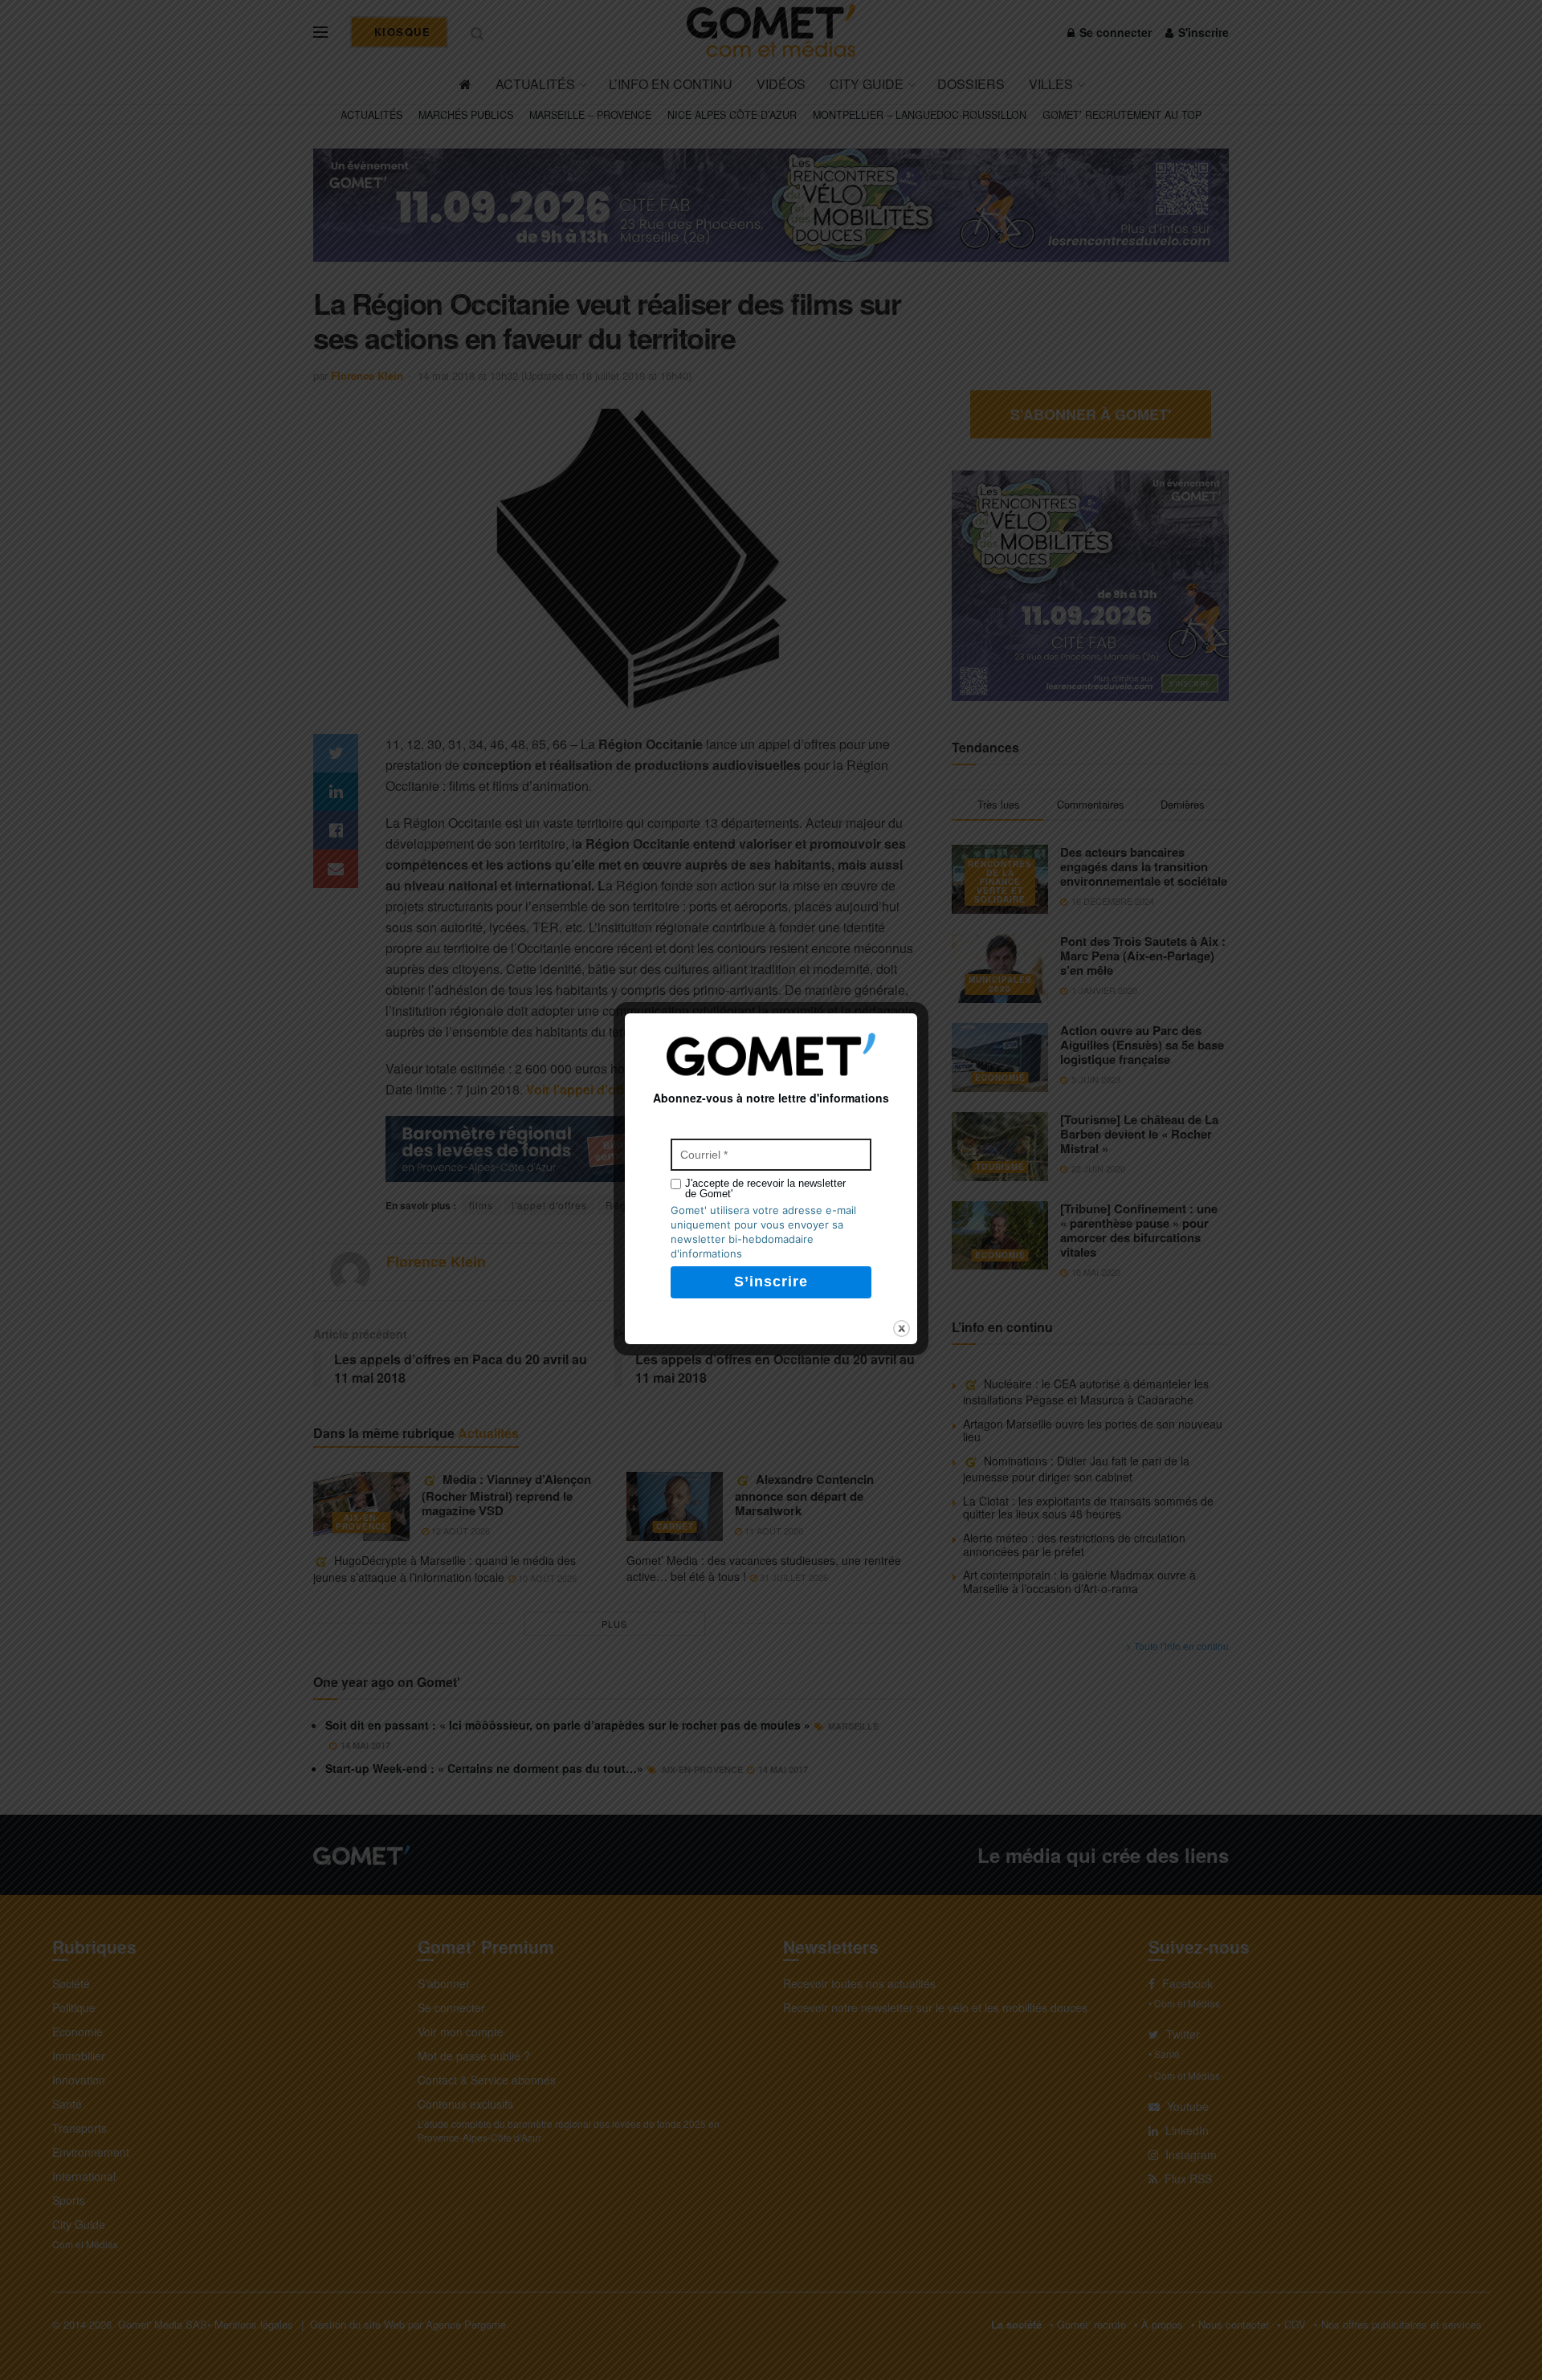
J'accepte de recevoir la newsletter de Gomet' (765, 1188)
